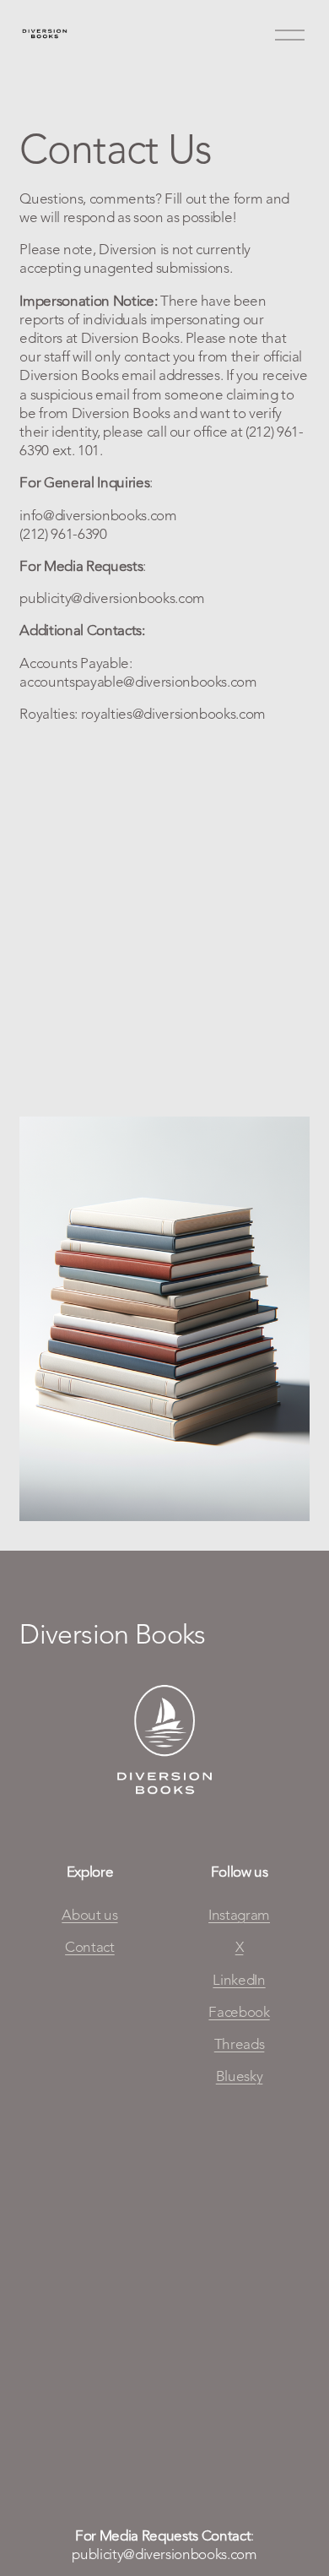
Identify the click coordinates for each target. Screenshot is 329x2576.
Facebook (239, 2012)
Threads (240, 2044)
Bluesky (240, 2076)
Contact (90, 1947)
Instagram (239, 1915)
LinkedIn (239, 1980)
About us (89, 1915)
